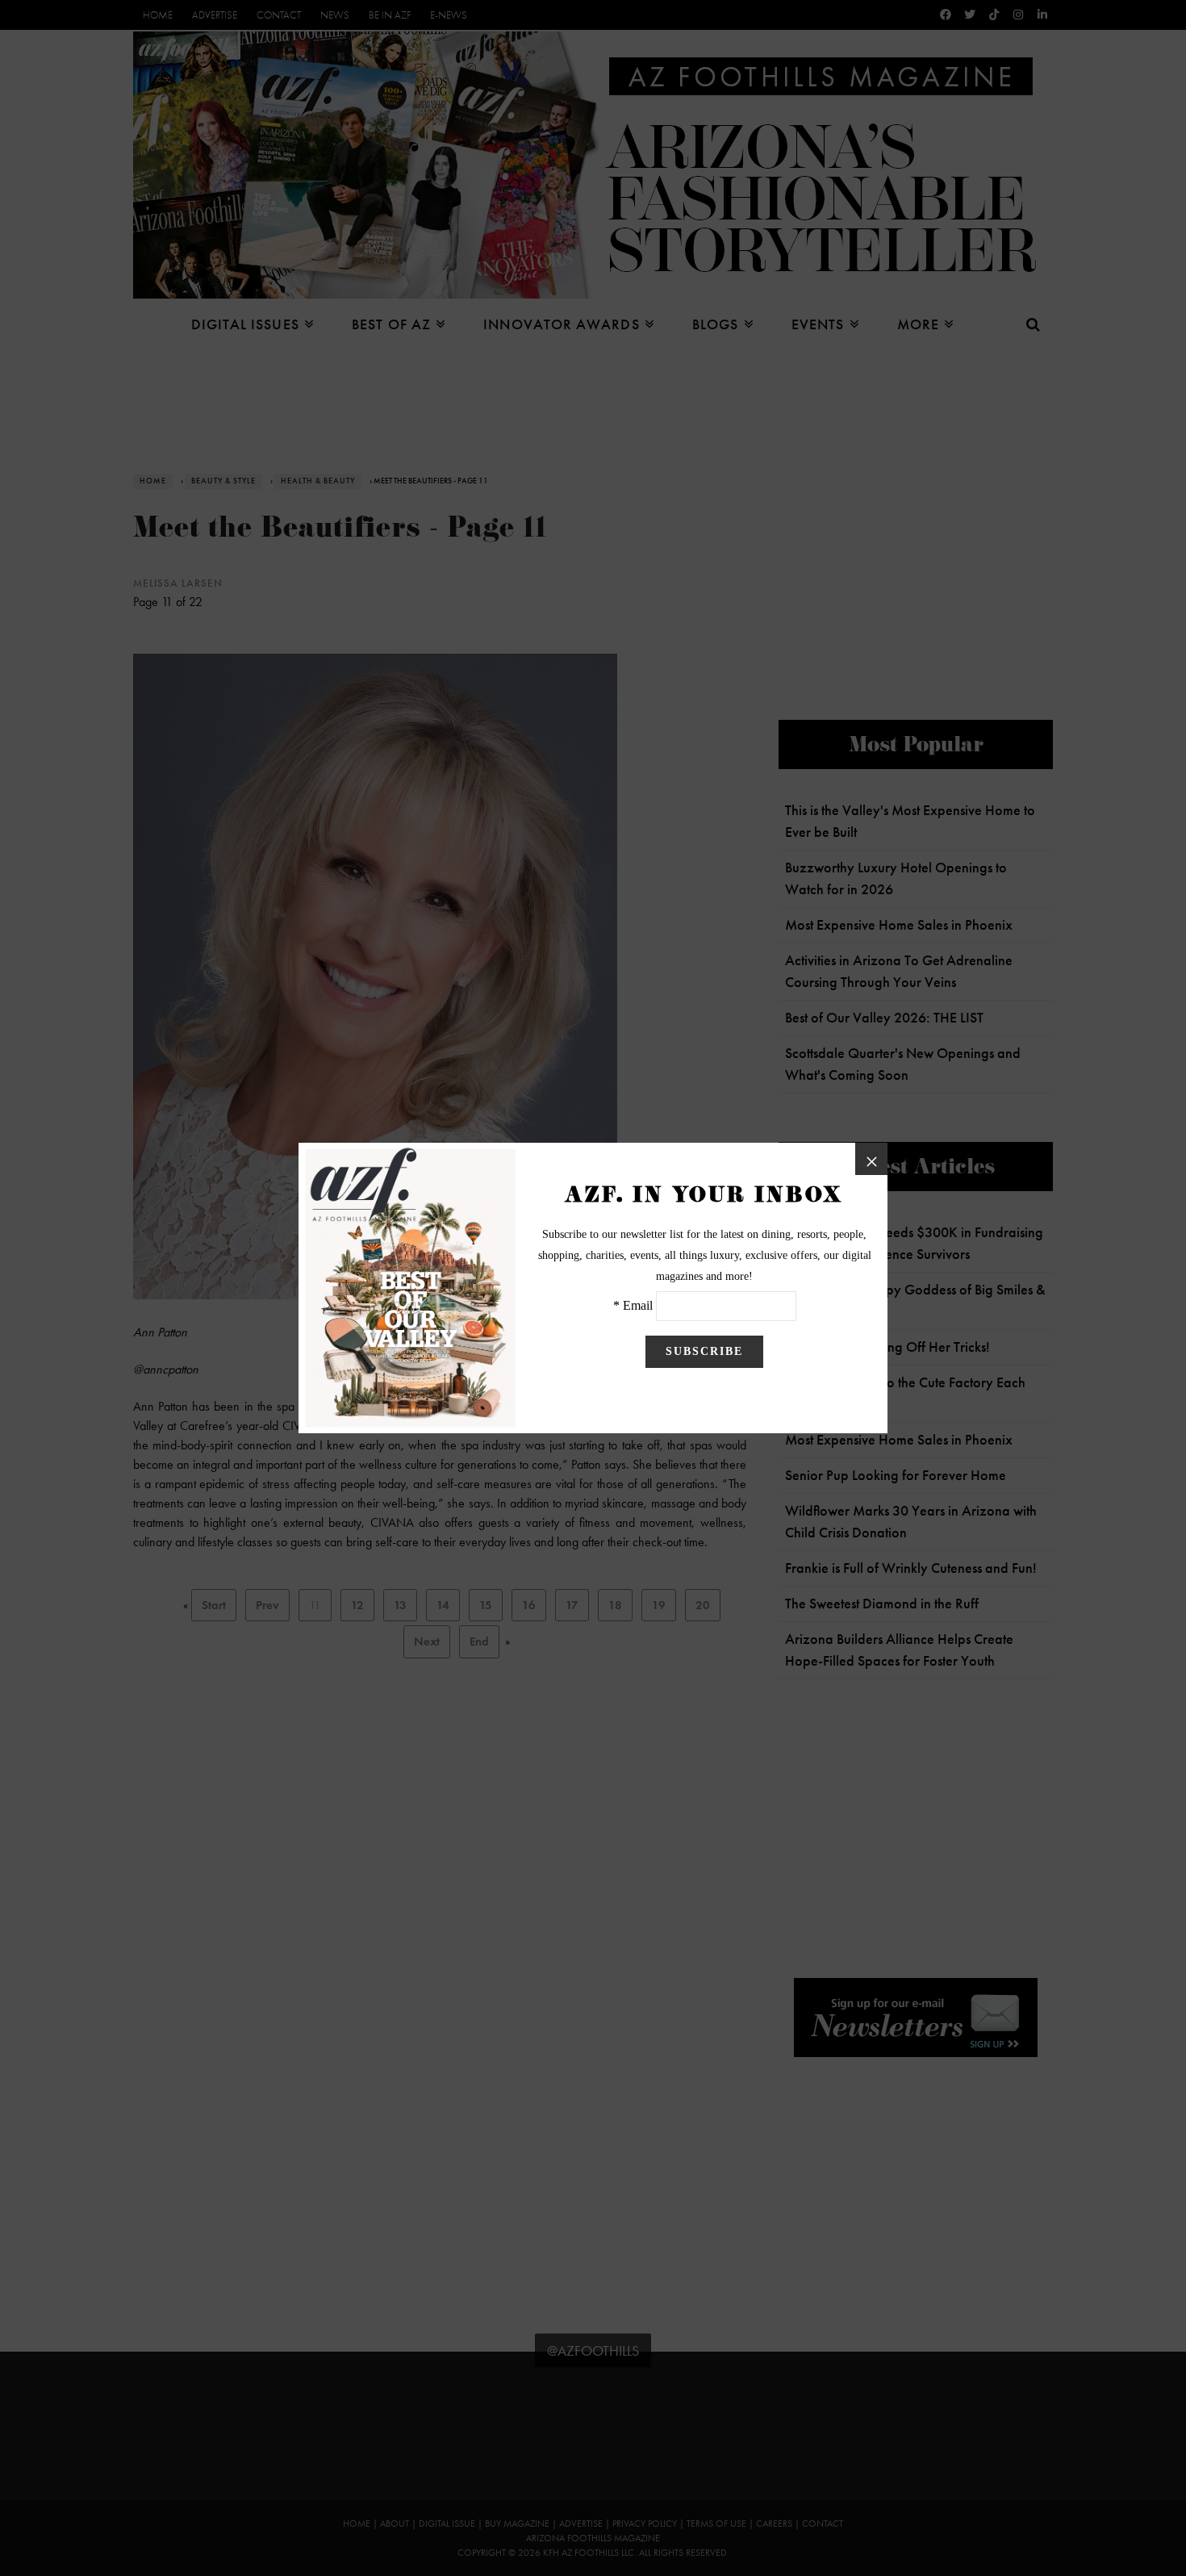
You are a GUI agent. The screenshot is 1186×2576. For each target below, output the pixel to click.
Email (638, 1305)
